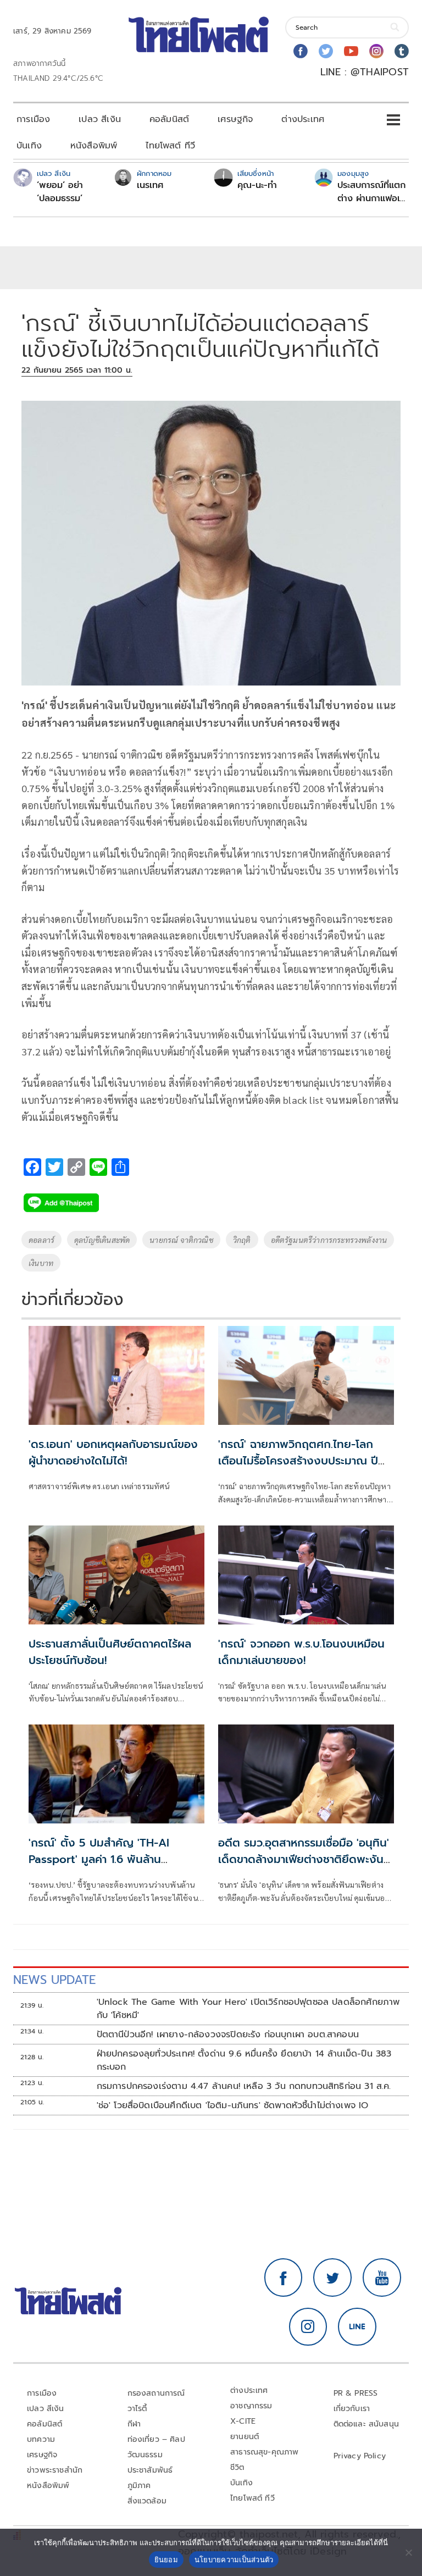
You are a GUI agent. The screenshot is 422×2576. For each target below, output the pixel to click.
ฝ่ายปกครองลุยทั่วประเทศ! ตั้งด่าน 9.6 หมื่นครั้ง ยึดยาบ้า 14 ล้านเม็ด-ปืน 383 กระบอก (244, 2060)
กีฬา (134, 2424)
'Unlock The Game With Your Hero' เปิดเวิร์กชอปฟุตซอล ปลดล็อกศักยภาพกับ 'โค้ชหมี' (248, 2009)
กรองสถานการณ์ (156, 2393)
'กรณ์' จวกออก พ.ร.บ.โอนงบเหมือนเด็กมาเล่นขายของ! (301, 1652)
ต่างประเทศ (303, 119)
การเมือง (33, 119)
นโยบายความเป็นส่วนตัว (234, 2560)
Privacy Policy (360, 2456)
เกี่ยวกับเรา (352, 2409)
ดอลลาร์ (41, 1240)
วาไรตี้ (137, 2409)
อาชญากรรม (251, 2406)
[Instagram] (376, 51)
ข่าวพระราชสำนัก (55, 2470)
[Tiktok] (402, 51)
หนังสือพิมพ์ (94, 146)
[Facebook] (301, 51)
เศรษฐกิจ (235, 119)
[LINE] (357, 2327)
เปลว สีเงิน (100, 119)
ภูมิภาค (139, 2486)
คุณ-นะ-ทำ (257, 185)
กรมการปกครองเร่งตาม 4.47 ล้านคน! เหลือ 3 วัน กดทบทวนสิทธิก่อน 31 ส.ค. (244, 2086)
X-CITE (243, 2421)
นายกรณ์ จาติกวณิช (181, 1240)
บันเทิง (29, 146)
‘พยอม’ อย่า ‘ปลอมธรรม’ (60, 192)
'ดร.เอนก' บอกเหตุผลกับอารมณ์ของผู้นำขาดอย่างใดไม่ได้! (113, 1452)
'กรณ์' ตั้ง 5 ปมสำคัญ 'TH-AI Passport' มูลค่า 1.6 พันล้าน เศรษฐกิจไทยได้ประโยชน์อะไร (99, 1859)
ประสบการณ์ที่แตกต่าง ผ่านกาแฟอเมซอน (371, 192)
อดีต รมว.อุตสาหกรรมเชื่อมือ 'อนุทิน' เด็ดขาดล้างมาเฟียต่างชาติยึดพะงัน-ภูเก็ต (304, 1859)
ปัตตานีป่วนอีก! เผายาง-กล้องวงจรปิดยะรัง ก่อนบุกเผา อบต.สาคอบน (228, 2035)
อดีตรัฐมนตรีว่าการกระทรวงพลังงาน (329, 1240)
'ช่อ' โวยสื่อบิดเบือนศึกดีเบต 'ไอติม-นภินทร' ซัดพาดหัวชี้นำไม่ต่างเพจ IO (233, 2105)
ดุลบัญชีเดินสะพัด (102, 1240)
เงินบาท (41, 1263)
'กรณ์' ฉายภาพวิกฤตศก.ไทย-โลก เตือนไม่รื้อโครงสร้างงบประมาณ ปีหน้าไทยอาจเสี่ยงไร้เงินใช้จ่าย (298, 1461)
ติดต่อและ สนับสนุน (367, 2424)
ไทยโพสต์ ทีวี (170, 146)
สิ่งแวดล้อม (147, 2501)
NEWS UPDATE (54, 1980)
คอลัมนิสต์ (169, 119)
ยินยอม (166, 2560)
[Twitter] (326, 51)
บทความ (41, 2439)
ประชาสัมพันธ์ (150, 2470)
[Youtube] (351, 51)
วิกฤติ (242, 1240)
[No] (408, 2552)
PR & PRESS (356, 2393)
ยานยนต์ (245, 2437)
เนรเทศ (150, 185)
